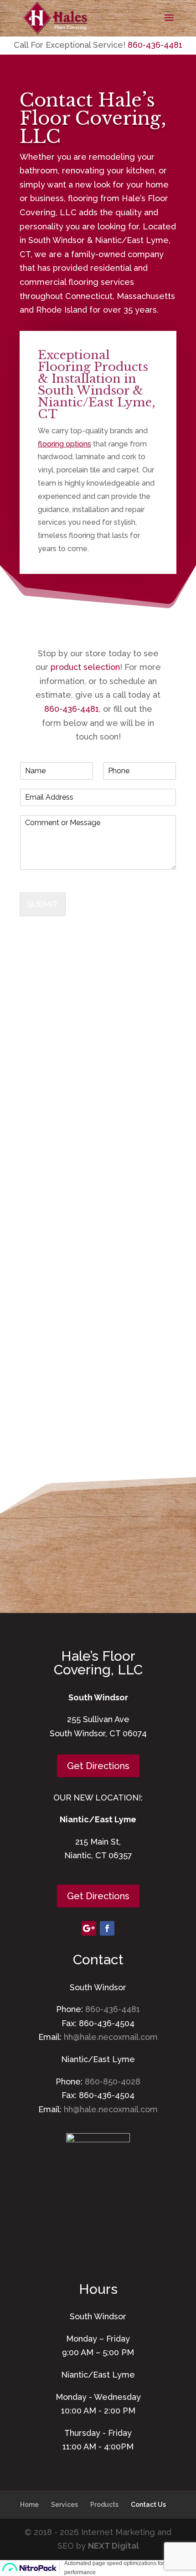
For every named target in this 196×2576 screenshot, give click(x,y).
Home (29, 2505)
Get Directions (98, 1766)
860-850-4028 (113, 2082)
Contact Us (148, 2505)
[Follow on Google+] (89, 1928)
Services (64, 2505)
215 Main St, (98, 1842)
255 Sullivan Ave (98, 1719)
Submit (43, 904)
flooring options (64, 444)
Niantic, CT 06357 (98, 1855)
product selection (85, 667)
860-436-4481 (155, 45)
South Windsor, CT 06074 (98, 1733)
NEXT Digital (113, 2546)
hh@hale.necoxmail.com (111, 2037)
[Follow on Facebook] (107, 1928)
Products (104, 2505)
